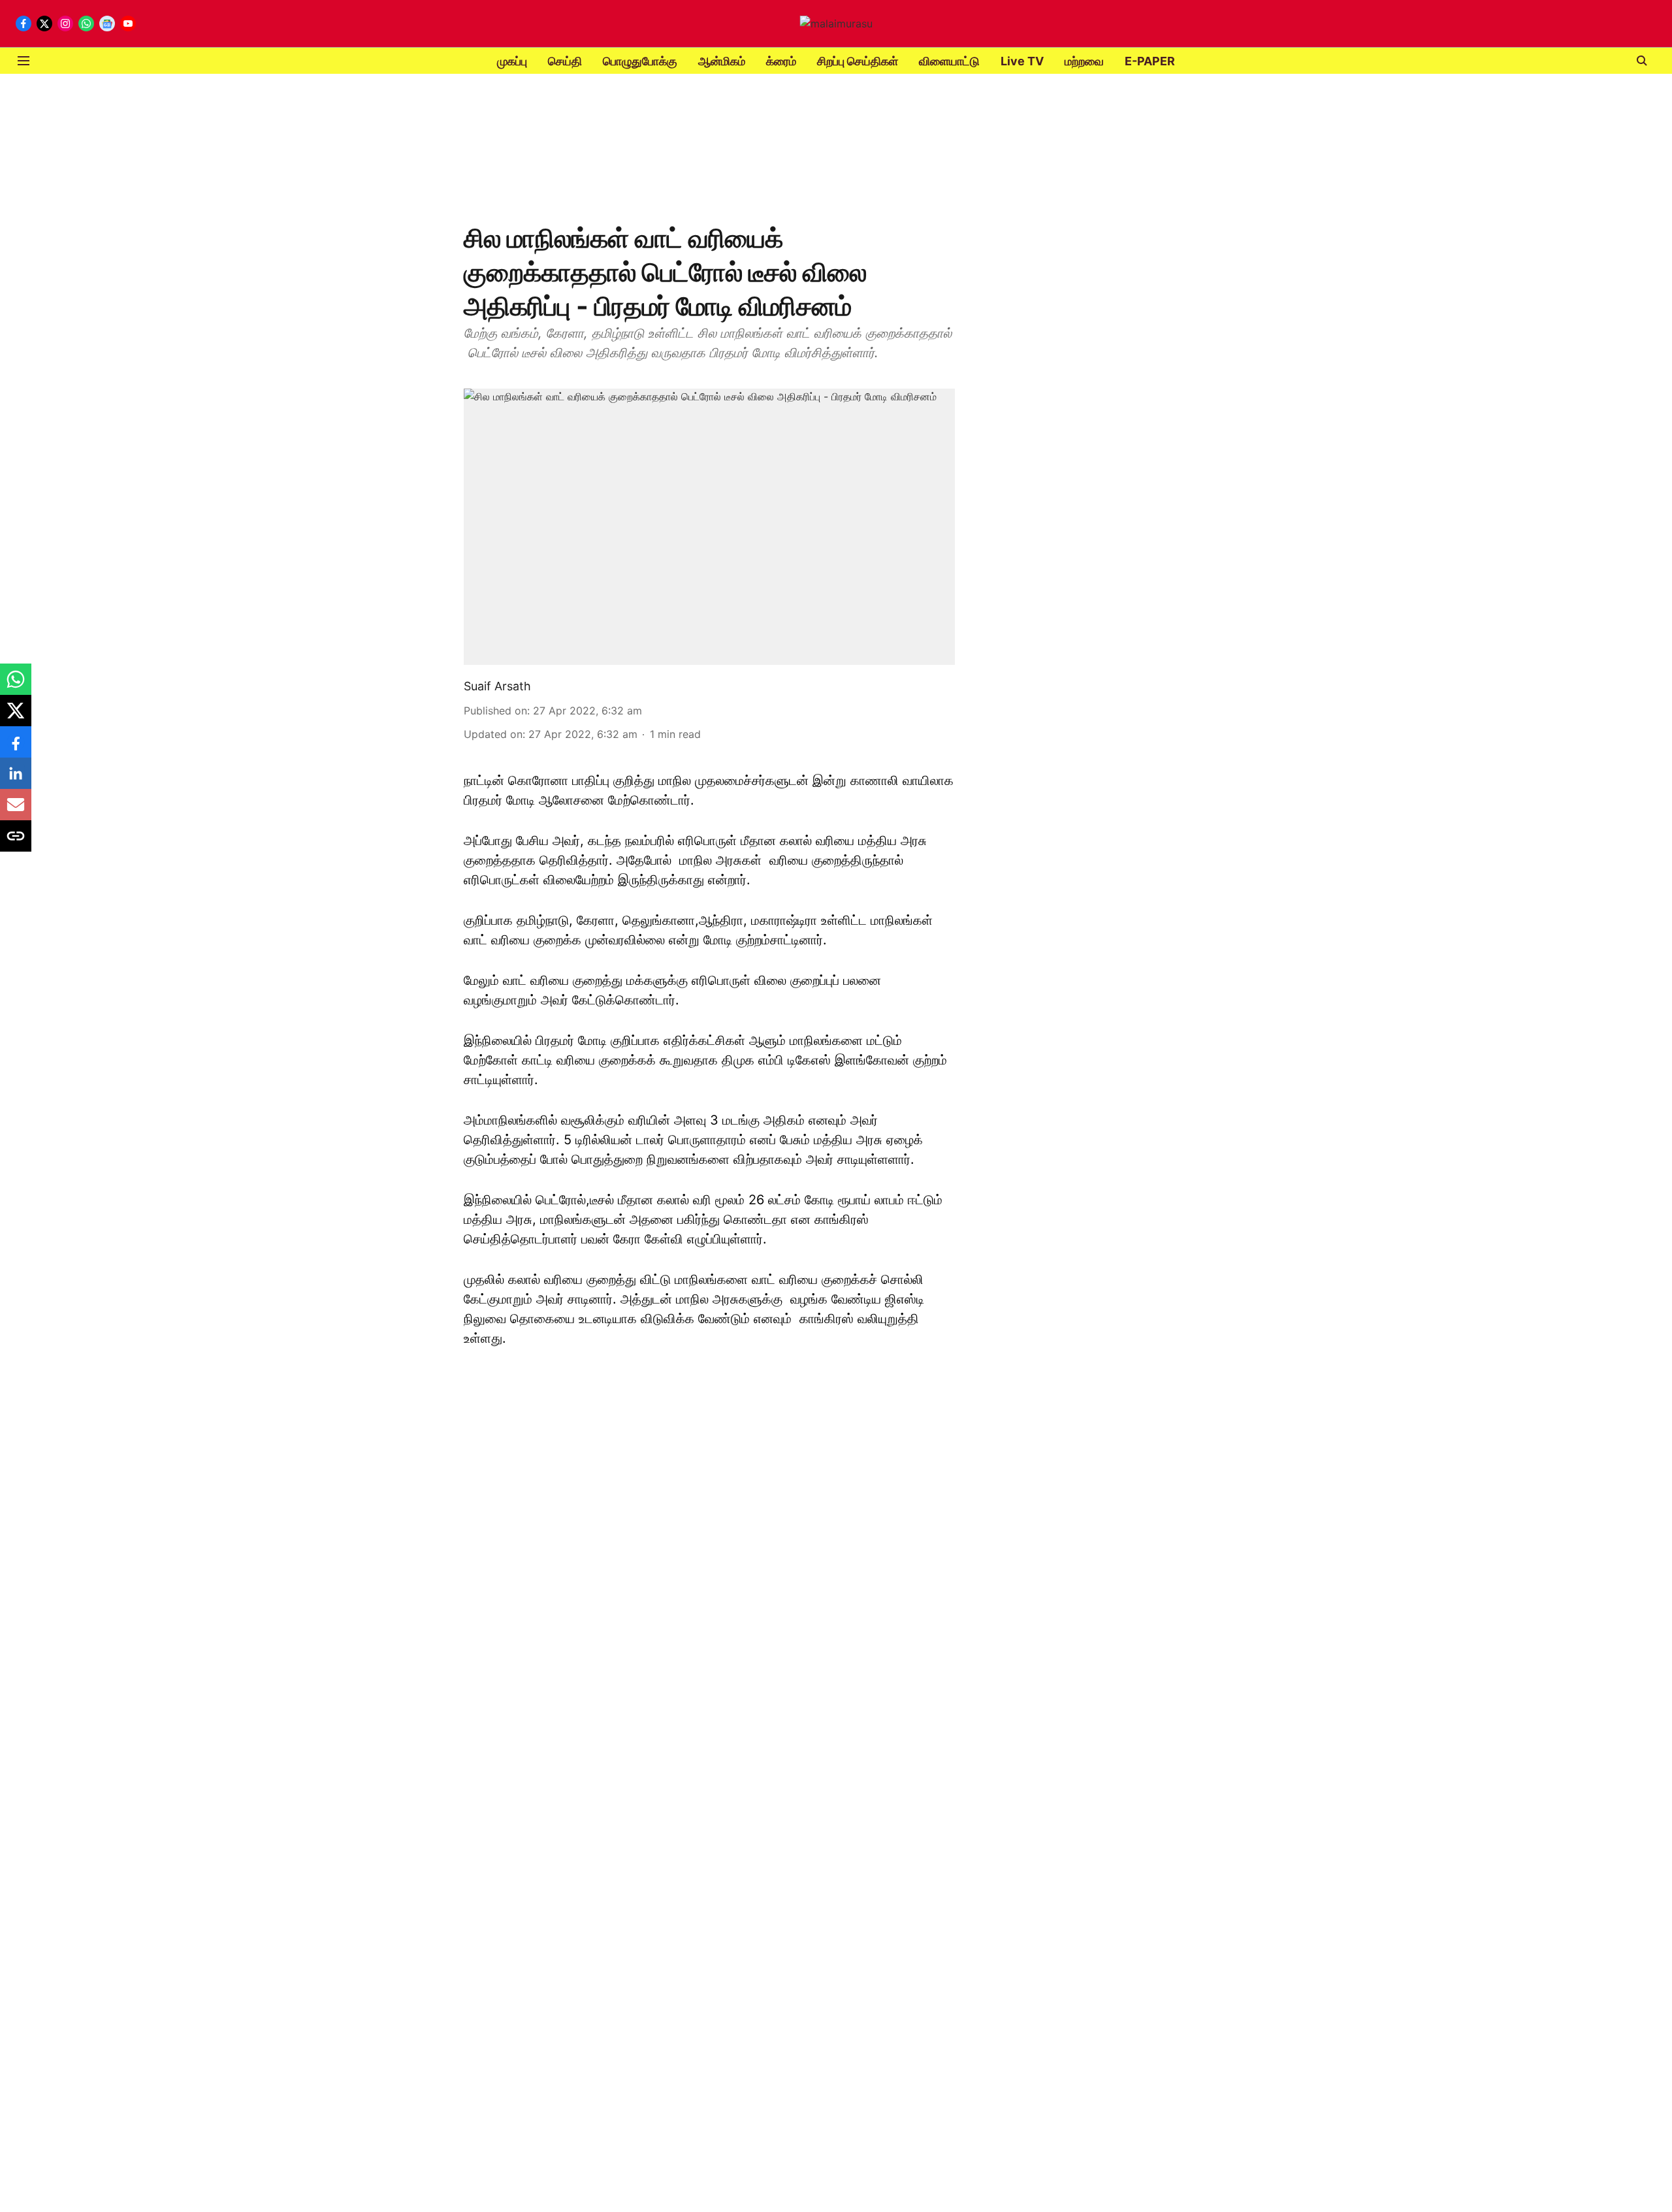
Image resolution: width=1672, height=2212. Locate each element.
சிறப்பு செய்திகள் (858, 61)
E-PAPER (1150, 61)
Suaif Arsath (497, 686)
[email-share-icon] (16, 811)
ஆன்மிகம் (722, 61)
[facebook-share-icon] (16, 748)
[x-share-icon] (16, 717)
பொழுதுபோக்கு (640, 61)
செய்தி (565, 61)
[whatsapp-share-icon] (16, 686)
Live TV (1022, 61)
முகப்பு (512, 61)
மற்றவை (1084, 61)
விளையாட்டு (949, 61)
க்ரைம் (781, 61)
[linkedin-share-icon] (16, 780)
